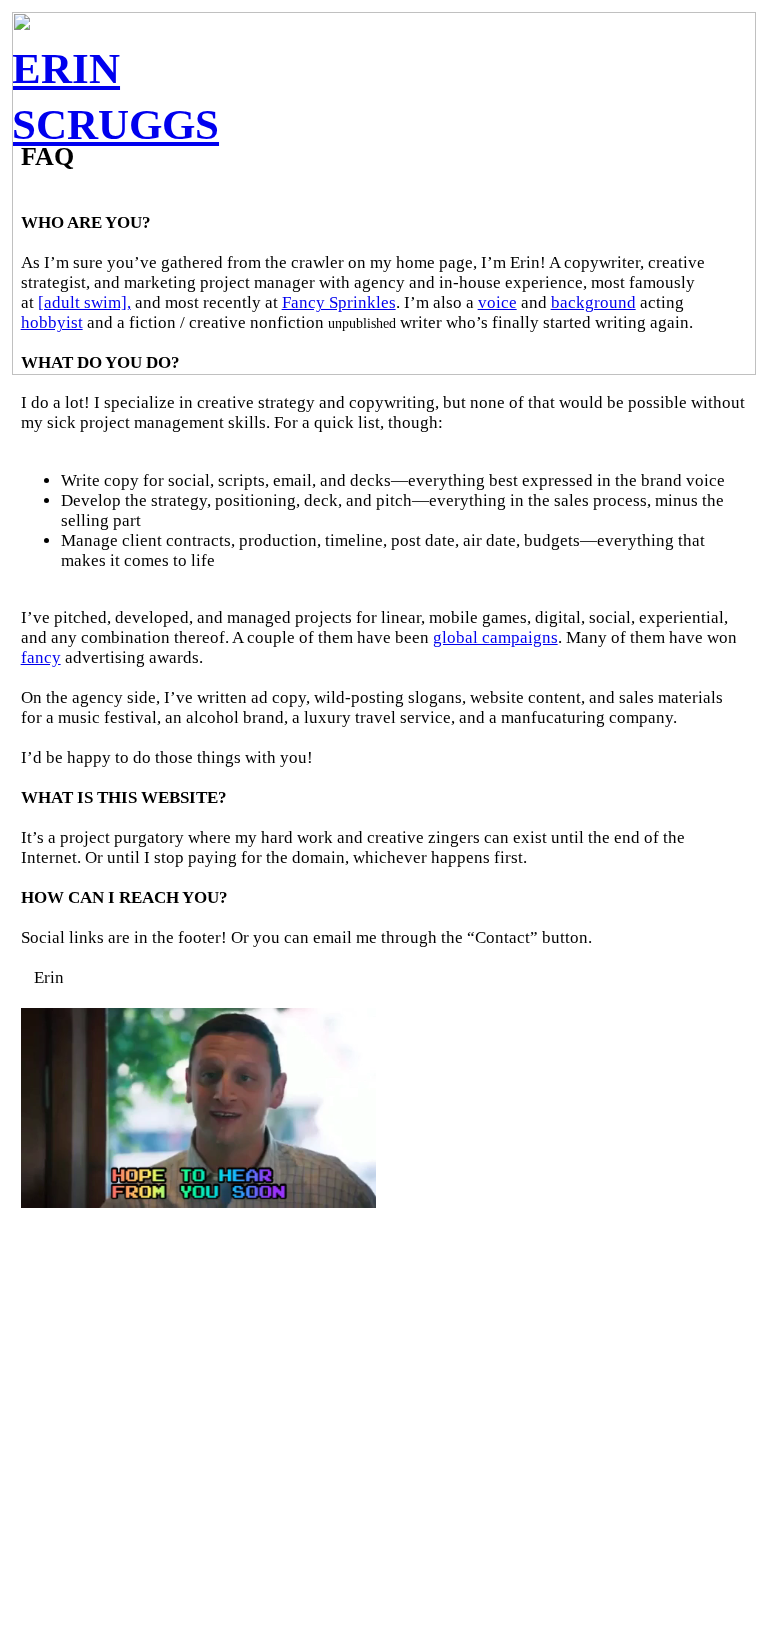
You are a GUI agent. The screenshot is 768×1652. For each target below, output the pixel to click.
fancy (41, 657)
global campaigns (495, 637)
